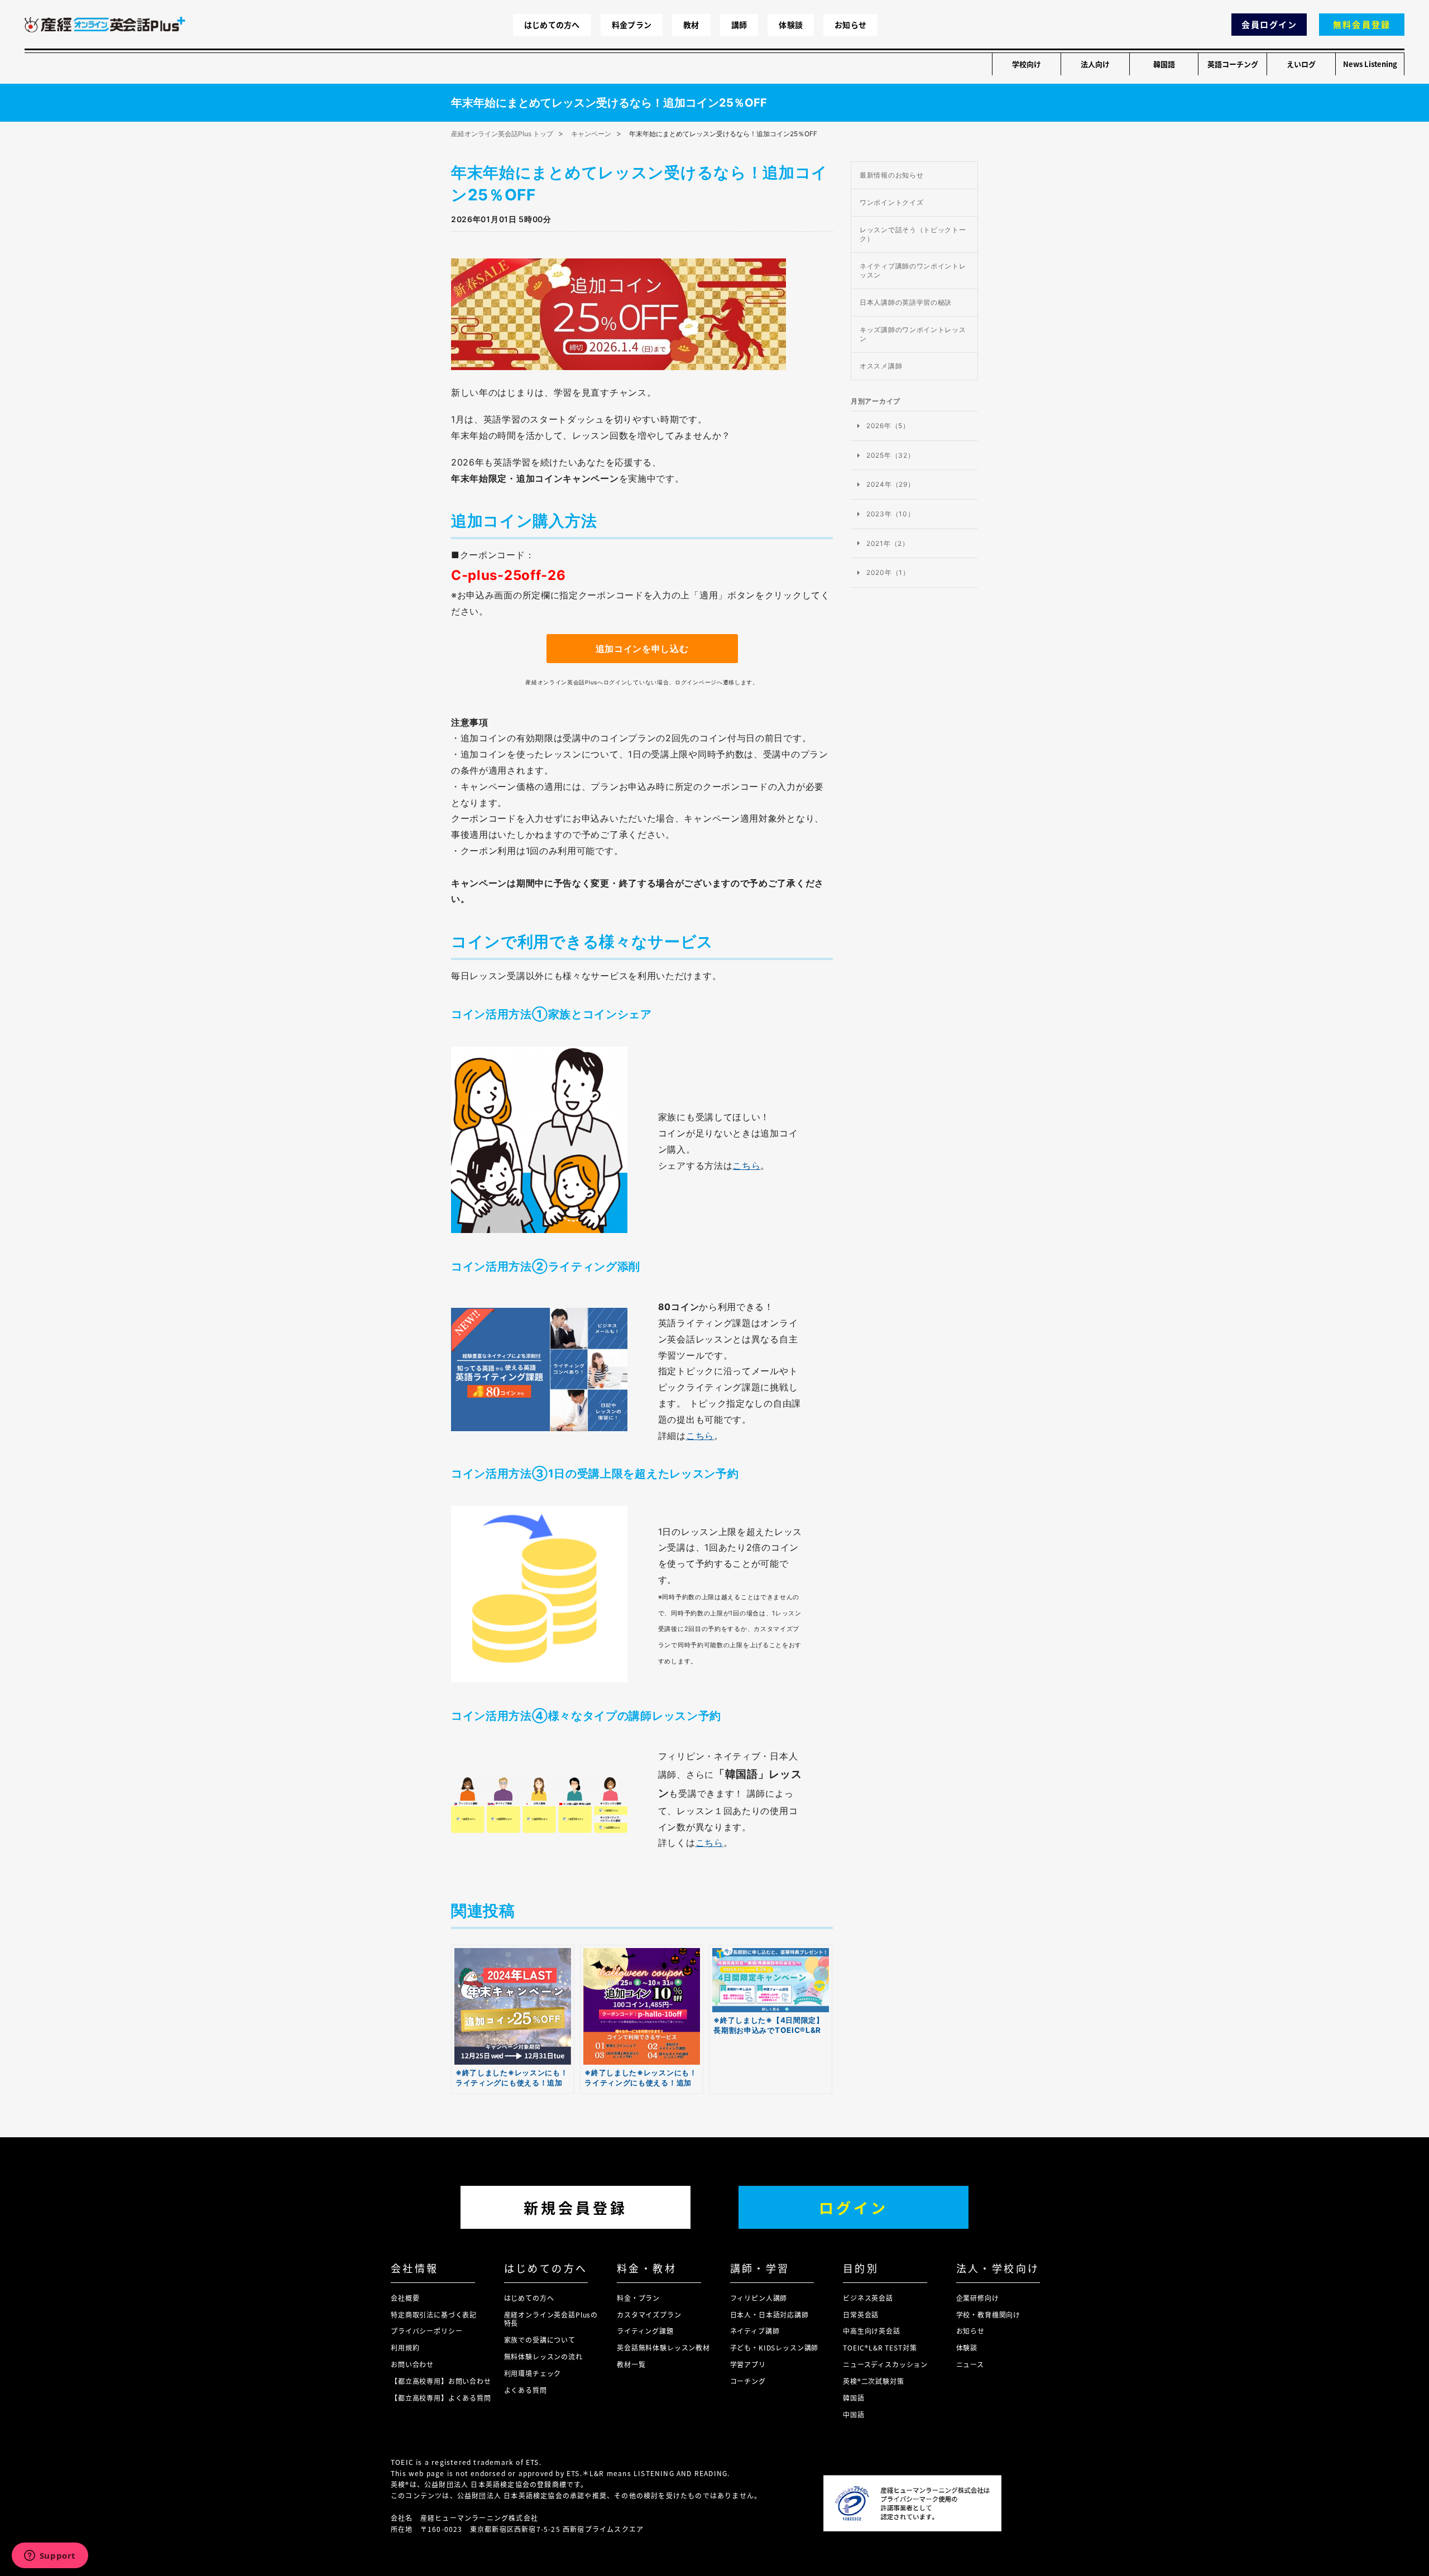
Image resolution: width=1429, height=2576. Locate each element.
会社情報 (415, 2268)
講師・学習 (760, 2268)
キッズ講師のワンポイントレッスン (913, 334)
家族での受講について (540, 2340)
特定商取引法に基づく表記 (434, 2314)
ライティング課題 (645, 2331)
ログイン (853, 2207)
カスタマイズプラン (649, 2314)
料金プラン (632, 25)
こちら (746, 1165)
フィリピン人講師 (759, 2298)
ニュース (970, 2364)
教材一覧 (631, 2364)
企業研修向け (978, 2298)
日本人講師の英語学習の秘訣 (906, 302)
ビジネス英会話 (868, 2298)
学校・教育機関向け (989, 2314)
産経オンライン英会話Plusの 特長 (551, 2319)
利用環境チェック (533, 2373)
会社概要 (405, 2298)
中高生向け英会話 (872, 2331)
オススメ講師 (881, 366)
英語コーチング (1233, 64)
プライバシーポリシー (426, 2331)
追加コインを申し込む (642, 649)
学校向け (1027, 64)
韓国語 (1164, 64)
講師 (739, 25)
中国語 (854, 2414)
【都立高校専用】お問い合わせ (441, 2381)
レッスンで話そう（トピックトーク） (913, 234)
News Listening (1370, 64)
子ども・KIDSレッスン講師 (775, 2347)
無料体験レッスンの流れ (543, 2356)
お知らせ (850, 25)
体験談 (791, 25)
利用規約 (405, 2347)
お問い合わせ (412, 2364)
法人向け (1095, 64)
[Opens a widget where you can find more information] (50, 2556)
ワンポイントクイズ (891, 202)
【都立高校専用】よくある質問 (441, 2398)
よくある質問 (526, 2390)
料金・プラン (638, 2298)
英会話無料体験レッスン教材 (663, 2347)
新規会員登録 (576, 2207)
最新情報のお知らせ (891, 175)
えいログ (1301, 64)
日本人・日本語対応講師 (769, 2314)
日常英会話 (861, 2314)
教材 (691, 25)
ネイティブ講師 (755, 2331)
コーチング (748, 2381)
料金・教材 (647, 2268)
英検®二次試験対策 (874, 2381)
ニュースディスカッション (885, 2364)
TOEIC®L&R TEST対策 (880, 2347)
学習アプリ (748, 2364)
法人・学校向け (998, 2268)
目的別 (861, 2268)
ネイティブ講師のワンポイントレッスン (913, 270)
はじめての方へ (552, 25)
